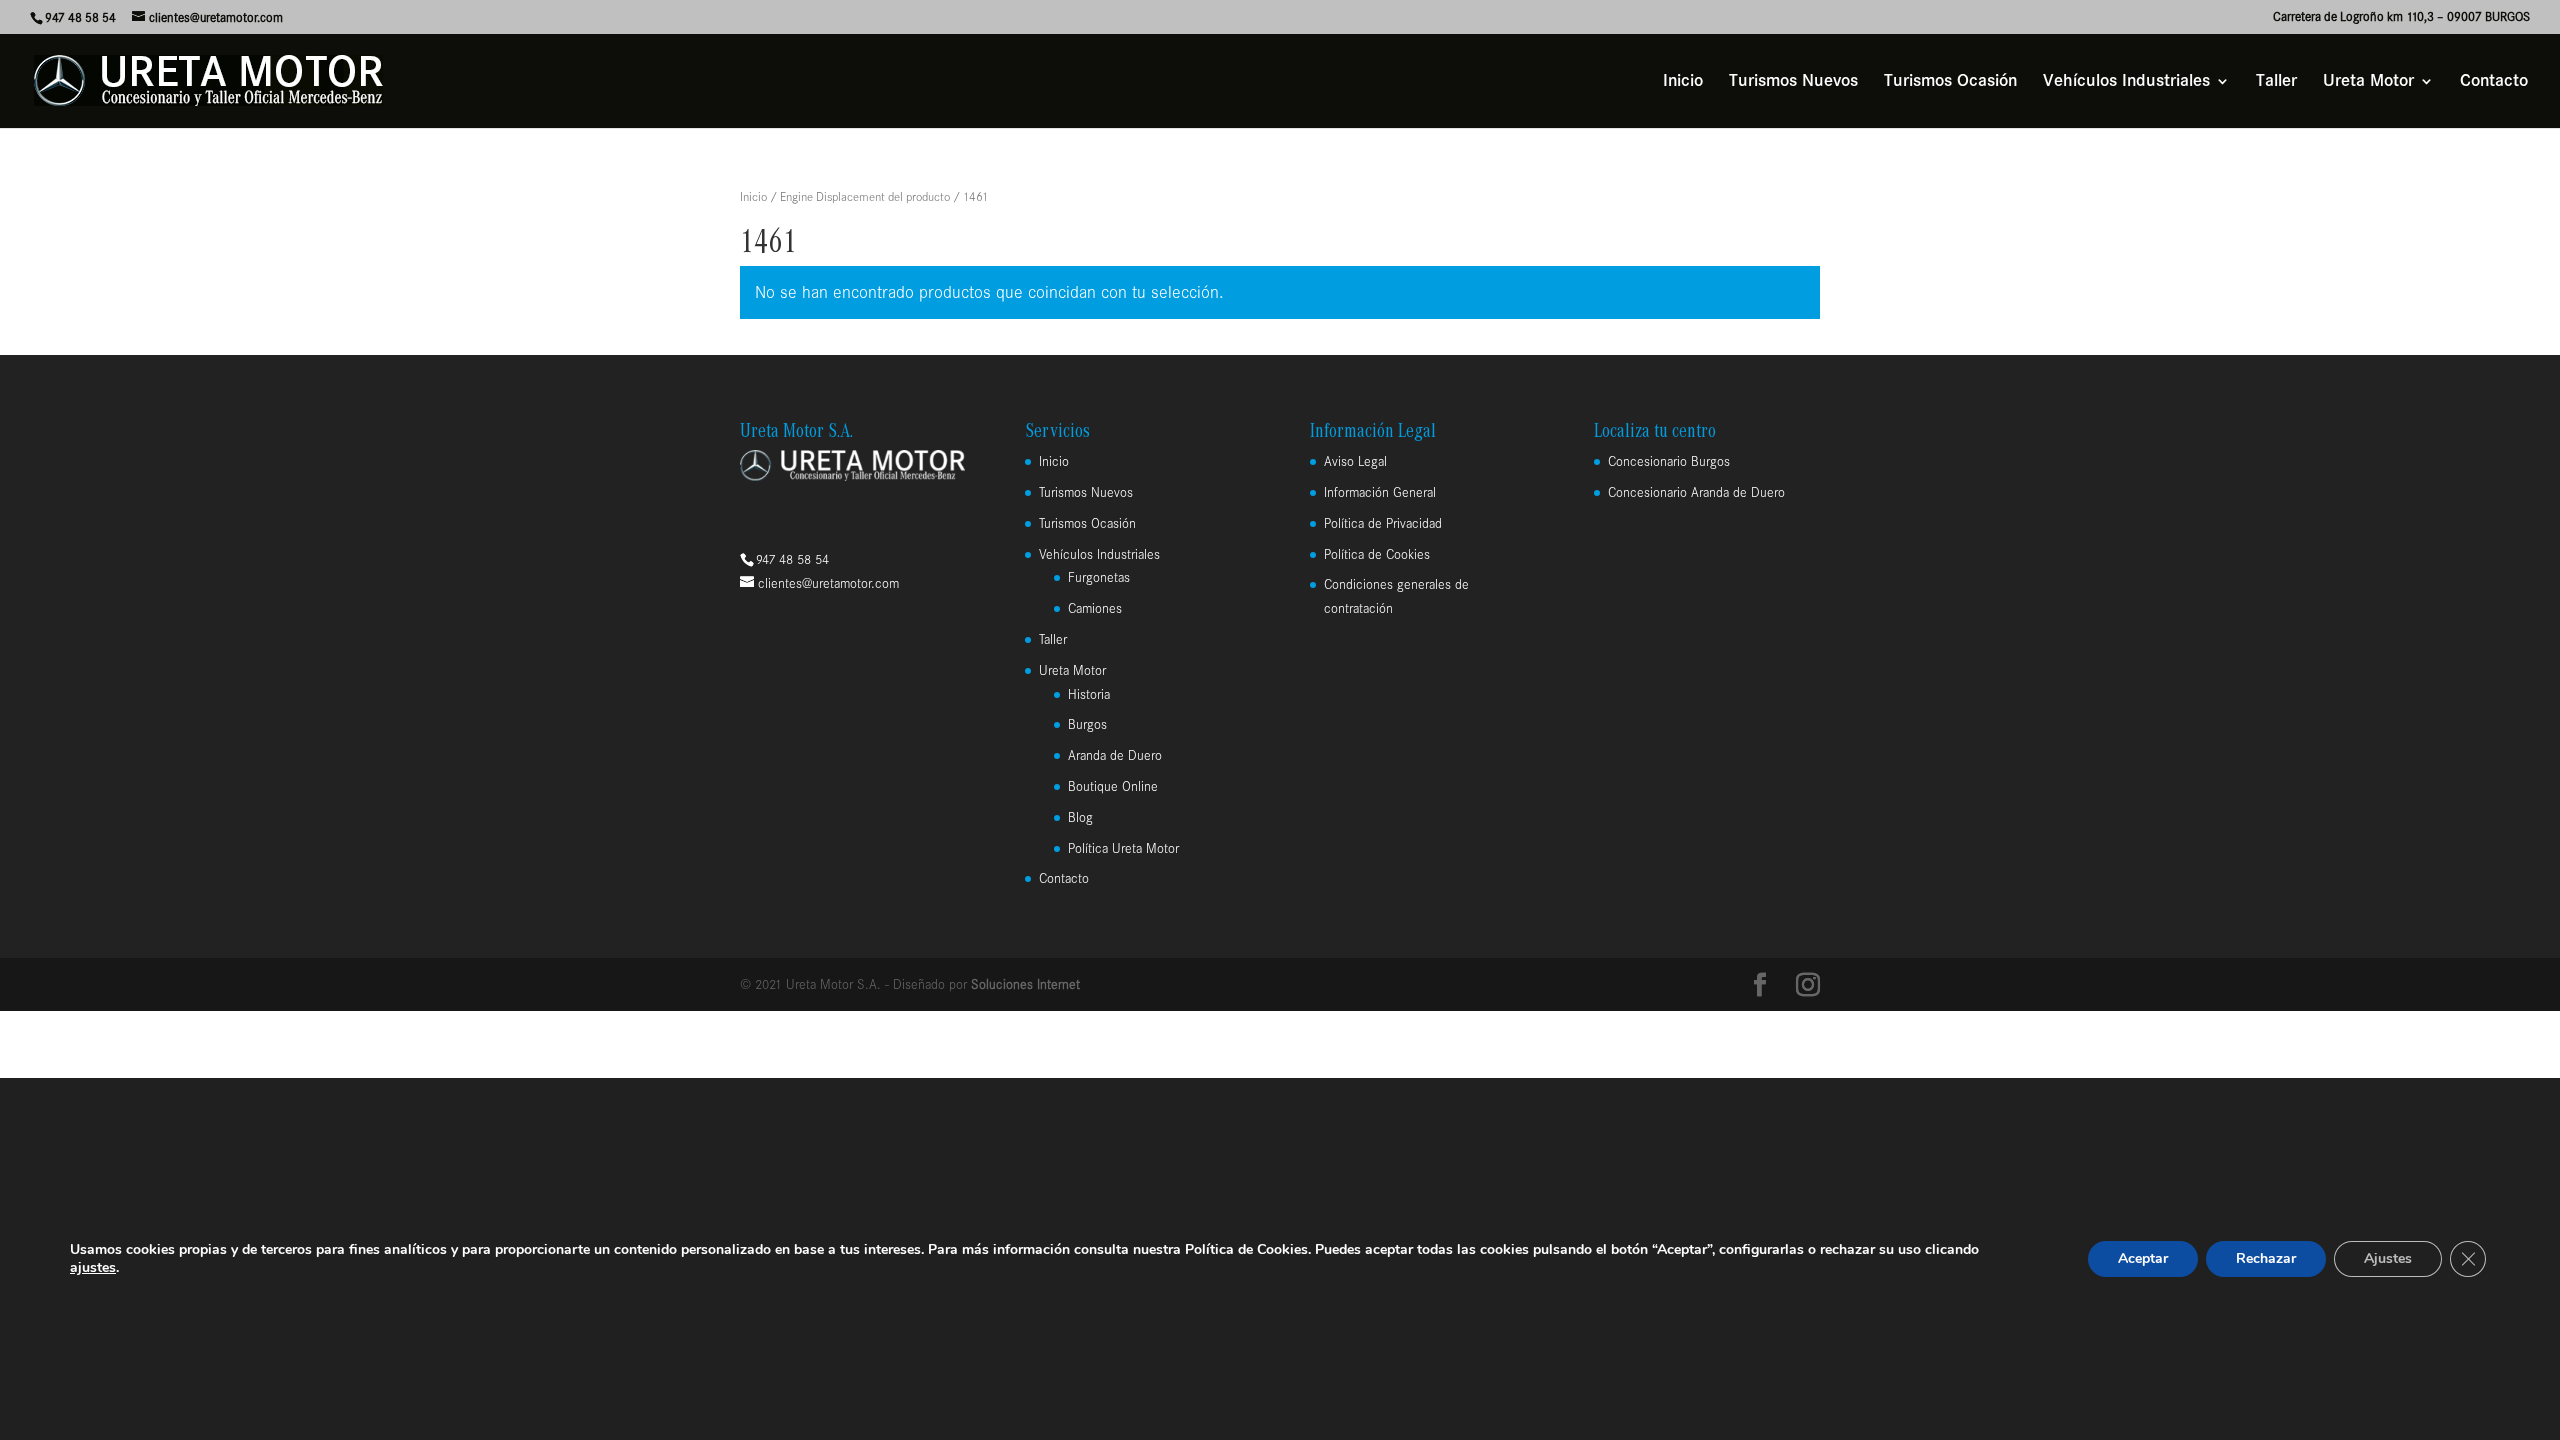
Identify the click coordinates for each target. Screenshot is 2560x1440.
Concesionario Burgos (1669, 461)
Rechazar (2266, 1258)
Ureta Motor (2368, 82)
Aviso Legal (1355, 461)
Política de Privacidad (1383, 523)
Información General (1380, 492)
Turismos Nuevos (1793, 82)
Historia (1089, 694)
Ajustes (2388, 1258)
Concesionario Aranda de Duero (1696, 492)
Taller (2276, 82)
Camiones (1095, 608)
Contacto (2494, 82)
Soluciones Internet (1025, 984)
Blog (1080, 817)
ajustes (93, 1268)
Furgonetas (1099, 577)
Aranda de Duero (1115, 755)
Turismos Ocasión (1950, 82)
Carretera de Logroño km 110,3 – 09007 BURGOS (2401, 17)
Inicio (1683, 82)
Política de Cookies (1377, 554)
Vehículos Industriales (2126, 82)
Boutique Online (1113, 786)
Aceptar (2143, 1258)
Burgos (1087, 724)
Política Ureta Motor (1123, 848)
